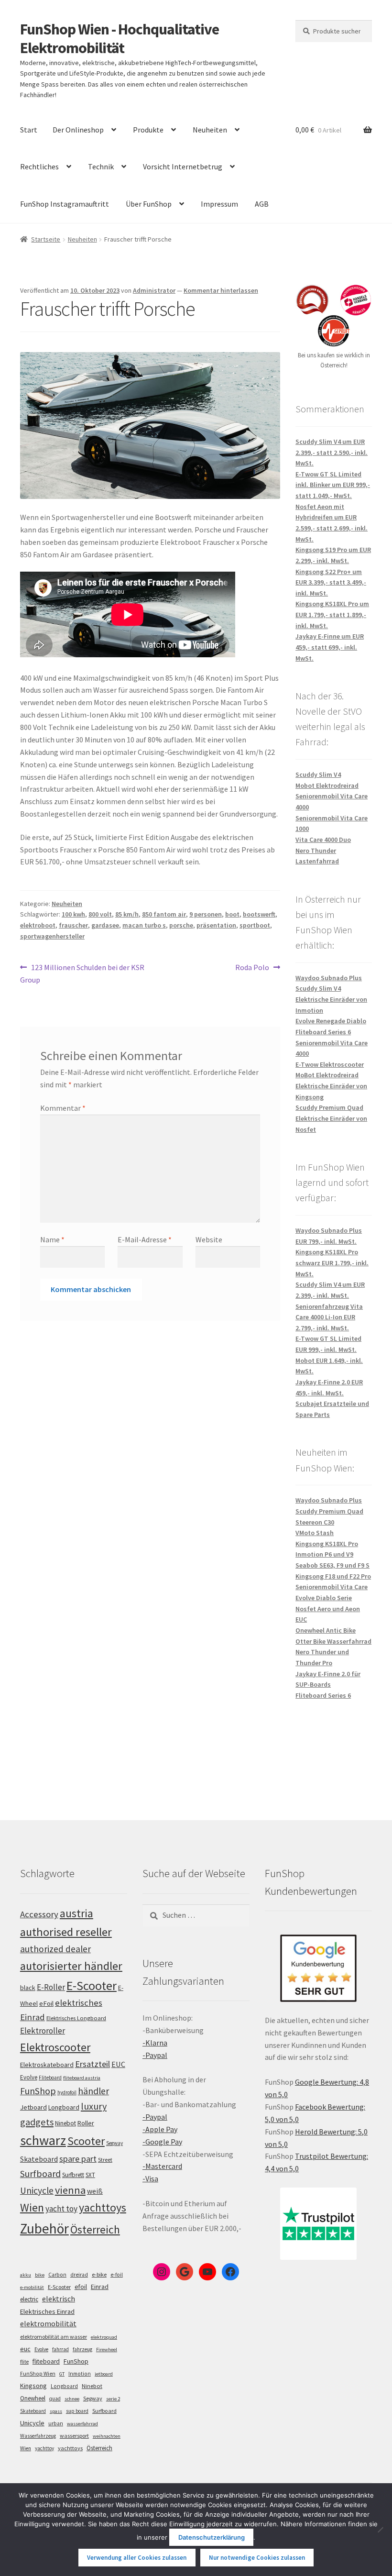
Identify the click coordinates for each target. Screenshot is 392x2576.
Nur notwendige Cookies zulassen (257, 2558)
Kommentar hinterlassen (221, 290)
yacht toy (61, 2209)
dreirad (79, 2275)
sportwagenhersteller (52, 936)
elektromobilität (48, 2323)
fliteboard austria (82, 2078)
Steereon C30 (315, 1522)
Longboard (64, 2107)
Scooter (86, 2141)
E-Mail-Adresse (145, 1239)
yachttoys (103, 2208)
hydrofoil (67, 2092)
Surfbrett (73, 2175)
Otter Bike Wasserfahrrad (333, 1641)
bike (40, 2275)
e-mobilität (32, 2287)
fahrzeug (82, 2349)
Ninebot (65, 2123)
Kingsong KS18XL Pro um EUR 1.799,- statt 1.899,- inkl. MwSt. (332, 614)
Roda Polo (252, 968)
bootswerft (259, 914)
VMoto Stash (315, 1533)
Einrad (100, 2287)
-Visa (150, 2178)
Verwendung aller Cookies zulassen (137, 2558)
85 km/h (127, 914)
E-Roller (51, 1987)
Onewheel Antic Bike (326, 1630)
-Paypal (155, 2055)
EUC (118, 2064)
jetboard (104, 2374)
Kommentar (63, 1108)
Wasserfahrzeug (38, 2436)
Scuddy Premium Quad (329, 1107)
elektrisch (59, 2299)
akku (26, 2275)
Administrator (154, 290)
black (28, 1988)
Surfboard (40, 2174)
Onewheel (33, 2398)
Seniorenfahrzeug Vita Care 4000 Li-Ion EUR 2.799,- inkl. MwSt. (329, 1317)
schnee (72, 2399)
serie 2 (113, 2399)
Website (209, 1239)
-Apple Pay (160, 2129)
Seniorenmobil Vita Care (332, 1587)
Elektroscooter (55, 2047)
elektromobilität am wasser (54, 2337)
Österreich (95, 2229)
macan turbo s (144, 925)
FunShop (38, 2091)
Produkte (148, 130)
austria (76, 1913)
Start (29, 130)
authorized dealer (55, 1949)
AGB (262, 204)
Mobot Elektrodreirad (327, 785)
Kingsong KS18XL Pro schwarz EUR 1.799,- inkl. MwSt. (332, 1263)
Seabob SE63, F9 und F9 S (332, 1565)
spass (56, 2411)
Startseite (46, 239)
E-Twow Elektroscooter (330, 1064)
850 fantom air (164, 914)
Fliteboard (50, 2078)
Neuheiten (210, 130)
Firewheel (107, 2349)
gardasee (105, 925)
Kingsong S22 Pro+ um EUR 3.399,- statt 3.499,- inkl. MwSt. (331, 582)
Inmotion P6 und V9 (324, 1554)
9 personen (206, 914)
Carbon (57, 2275)
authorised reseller (66, 1932)
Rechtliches (39, 166)
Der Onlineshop (78, 130)
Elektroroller (43, 2031)
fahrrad (60, 2349)
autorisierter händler (71, 1966)
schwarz (43, 2140)
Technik (101, 166)
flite (24, 2362)
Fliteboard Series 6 (323, 1032)
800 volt (100, 914)
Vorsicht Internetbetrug (183, 166)
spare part (78, 2159)
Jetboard (33, 2107)
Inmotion (80, 2374)
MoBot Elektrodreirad (327, 1075)
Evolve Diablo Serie (324, 1598)
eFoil (46, 2003)
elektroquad (104, 2337)
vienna (70, 2190)
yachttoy (44, 2448)
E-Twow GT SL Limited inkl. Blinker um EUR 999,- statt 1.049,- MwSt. (333, 485)
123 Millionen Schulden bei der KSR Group (82, 973)
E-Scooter (92, 1985)
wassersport (74, 2436)
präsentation (216, 925)
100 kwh (73, 914)
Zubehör (44, 2228)
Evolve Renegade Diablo (331, 1021)
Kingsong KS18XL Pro (327, 1544)
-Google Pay (162, 2142)
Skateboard (39, 2159)
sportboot (255, 925)
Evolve (29, 2077)
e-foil (117, 2275)
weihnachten (107, 2436)
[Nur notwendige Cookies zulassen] (380, 2530)
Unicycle (37, 2190)
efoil (81, 2287)
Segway (114, 2143)
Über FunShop (149, 204)
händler (93, 2091)
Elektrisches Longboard (76, 2018)
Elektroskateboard (47, 2065)
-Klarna (155, 2043)
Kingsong (33, 2386)
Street (105, 2160)
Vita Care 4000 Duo (323, 840)
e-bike (99, 2274)
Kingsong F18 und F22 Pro (333, 1576)
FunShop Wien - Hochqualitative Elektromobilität (120, 39)
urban (56, 2423)
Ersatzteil (93, 2064)
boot (232, 914)
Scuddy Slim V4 (318, 774)
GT (62, 2374)
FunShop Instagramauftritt (65, 204)
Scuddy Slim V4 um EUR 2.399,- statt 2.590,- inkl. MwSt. (332, 452)
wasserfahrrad (82, 2424)
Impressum (219, 204)
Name (52, 1239)
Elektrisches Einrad (47, 2311)
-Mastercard (162, 2166)
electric (29, 2299)
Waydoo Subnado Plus (329, 978)
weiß (95, 2191)
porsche (181, 925)
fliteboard (46, 2361)
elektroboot (38, 925)
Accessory (39, 1914)
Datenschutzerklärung (212, 2537)
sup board (77, 2411)
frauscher (73, 925)
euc (25, 2349)
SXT (90, 2175)
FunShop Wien (38, 2374)
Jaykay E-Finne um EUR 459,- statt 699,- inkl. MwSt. (330, 647)
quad (55, 2399)
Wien (32, 2208)
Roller (86, 2123)
